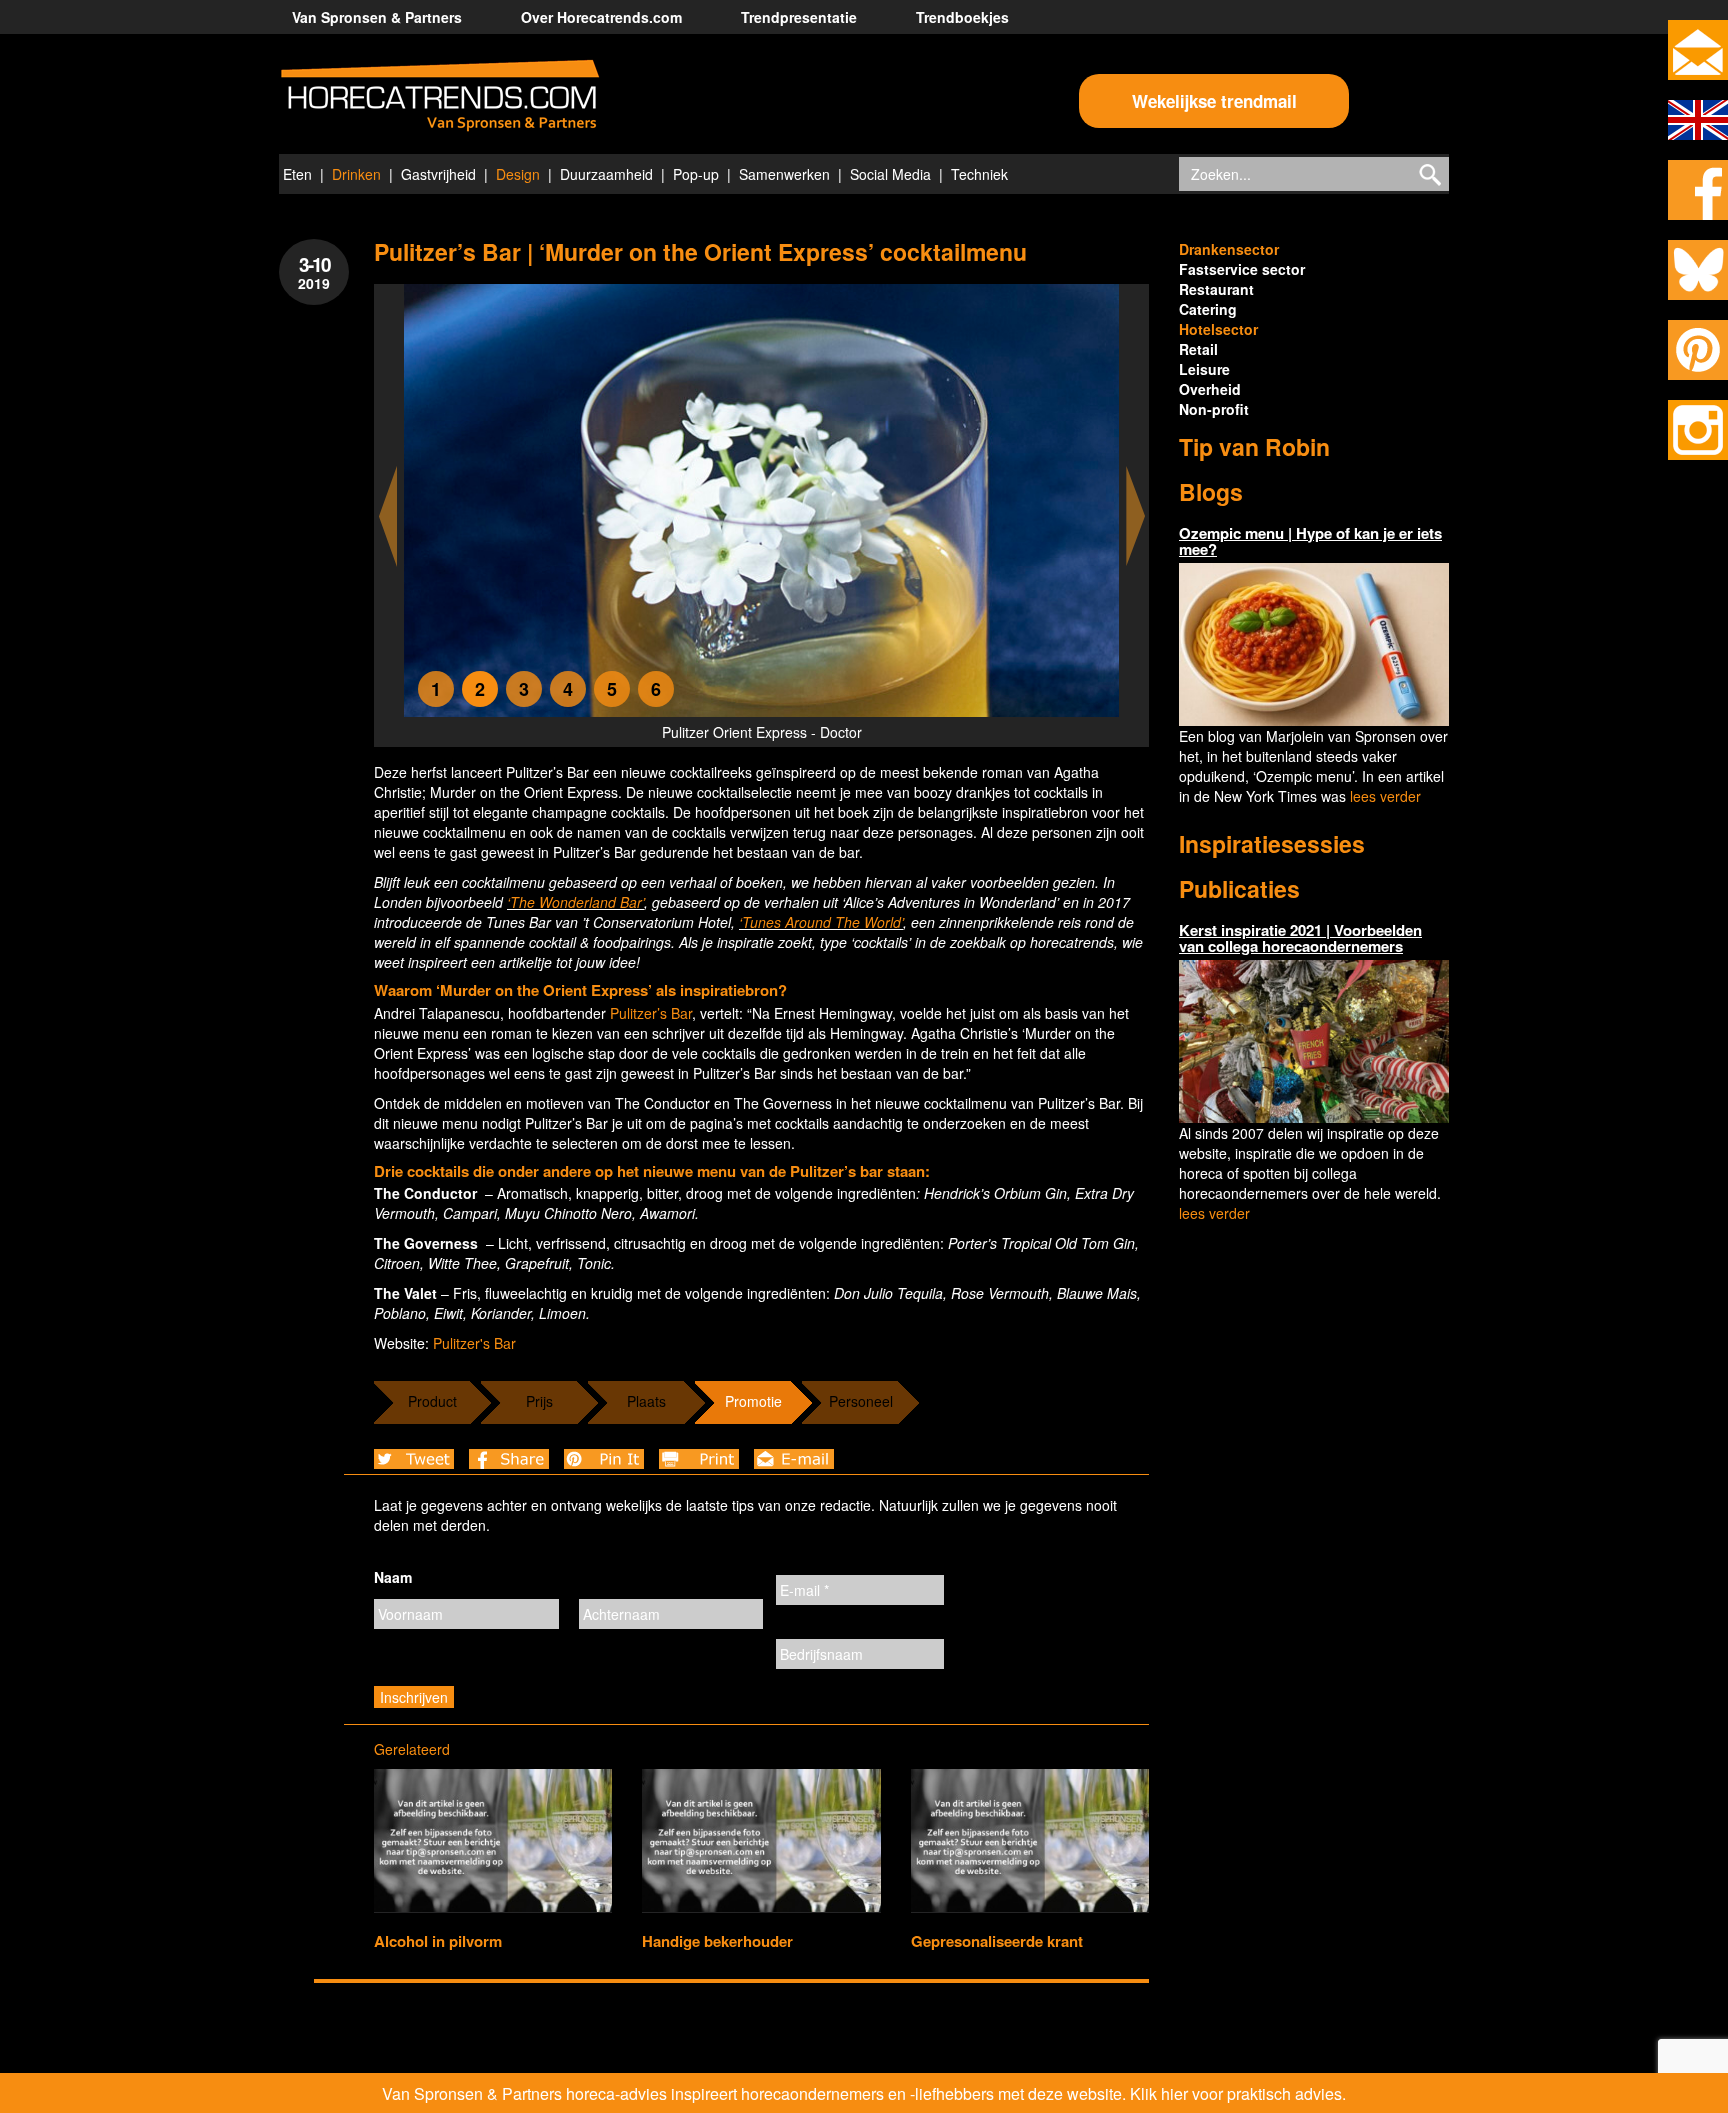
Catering (1208, 309)
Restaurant (1216, 289)
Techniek (979, 174)
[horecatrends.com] (440, 96)
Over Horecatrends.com (601, 17)
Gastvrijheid (438, 174)
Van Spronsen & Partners (377, 17)
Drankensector (1229, 249)
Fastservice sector (1242, 269)
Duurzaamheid (606, 174)
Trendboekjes (962, 17)
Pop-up (696, 174)
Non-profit (1214, 409)
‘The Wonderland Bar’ (575, 902)
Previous (388, 516)
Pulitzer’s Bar (651, 1013)
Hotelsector (1218, 329)
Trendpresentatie (799, 17)
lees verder (1385, 796)
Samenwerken (784, 174)
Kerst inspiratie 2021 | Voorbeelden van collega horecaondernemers (1300, 938)
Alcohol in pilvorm (438, 1941)
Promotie (753, 1401)
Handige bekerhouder (717, 1941)
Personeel (861, 1401)
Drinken (356, 174)
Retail (1198, 349)
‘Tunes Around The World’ (821, 922)
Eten (297, 174)
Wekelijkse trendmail (1214, 101)
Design (518, 174)
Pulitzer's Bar (474, 1343)
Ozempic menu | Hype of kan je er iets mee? (1310, 541)
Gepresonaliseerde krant (997, 1941)
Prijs (539, 1401)
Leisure (1204, 369)
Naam (393, 1577)
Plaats (646, 1401)
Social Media (890, 174)
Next (1136, 516)
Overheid (1210, 389)
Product (432, 1401)
